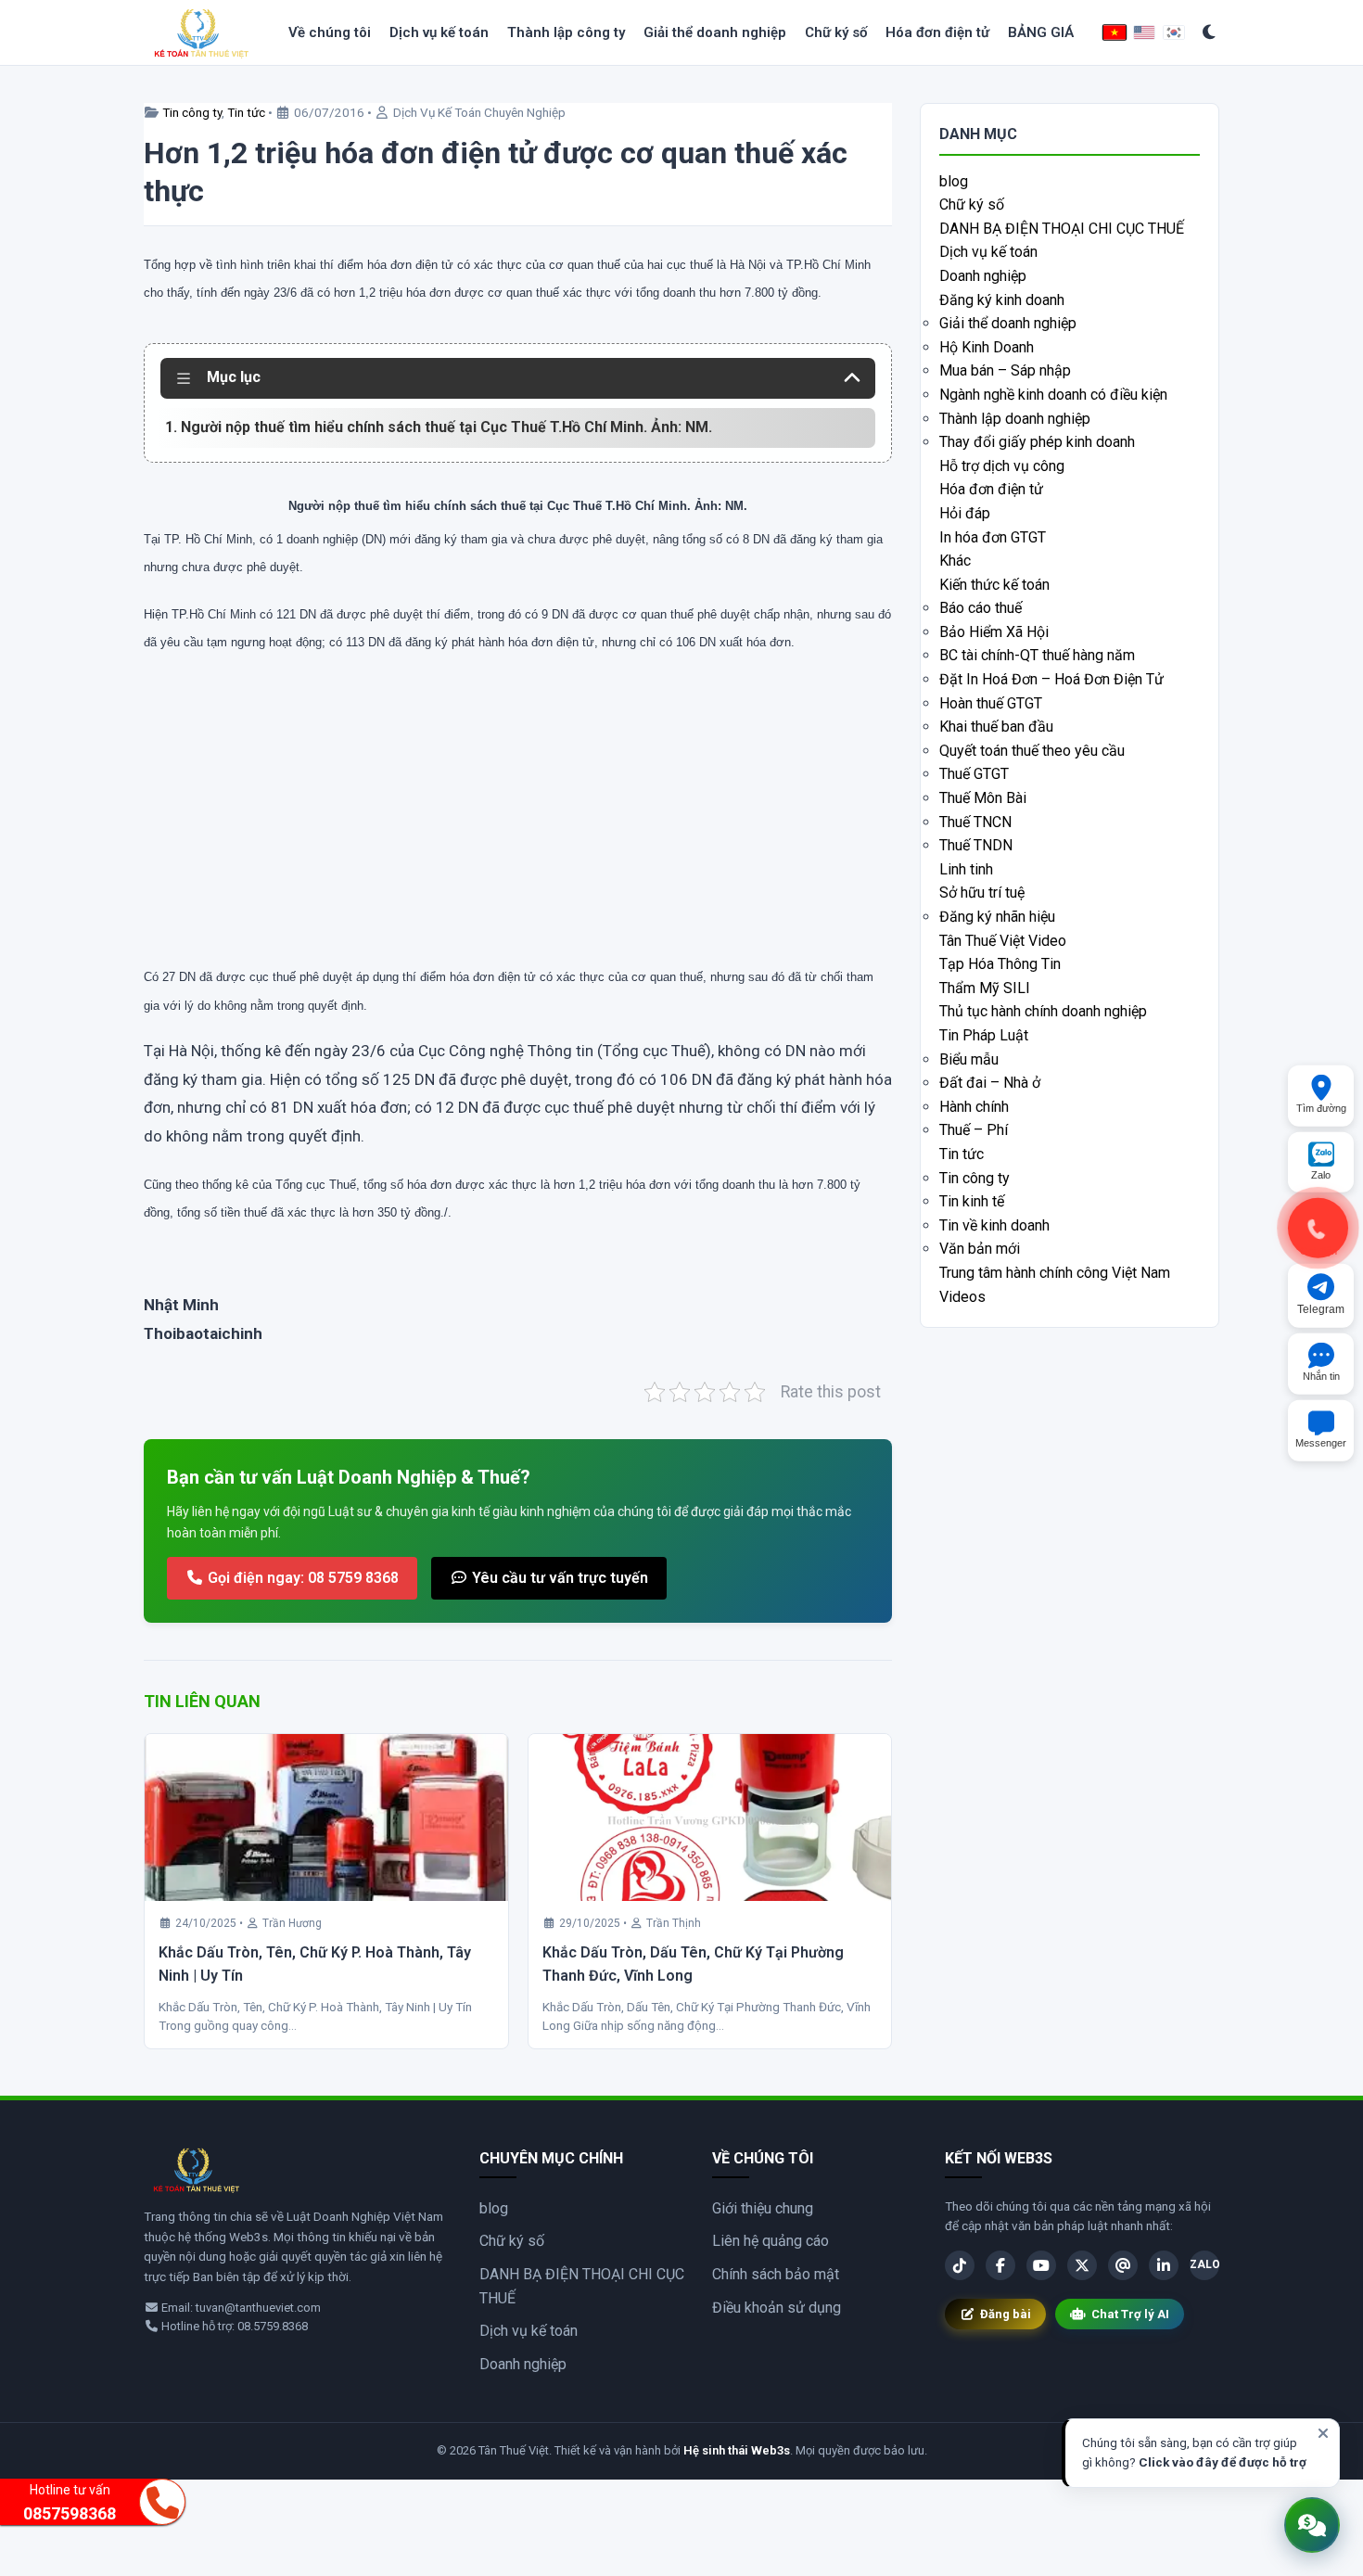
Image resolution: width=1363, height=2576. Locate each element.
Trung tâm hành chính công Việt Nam (1055, 1273)
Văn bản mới (980, 1249)
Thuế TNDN (976, 845)
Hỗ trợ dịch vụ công (1002, 466)
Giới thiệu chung (763, 2208)
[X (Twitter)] (1082, 2265)
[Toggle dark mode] (1210, 33)
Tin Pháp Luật (984, 1035)
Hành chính (974, 1107)
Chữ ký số (836, 32)
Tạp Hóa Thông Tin (1000, 964)
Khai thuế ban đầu (996, 727)
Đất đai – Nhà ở (990, 1083)
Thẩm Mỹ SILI (985, 988)
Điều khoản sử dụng (777, 2308)
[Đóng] (1323, 2433)
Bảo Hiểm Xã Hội (994, 632)
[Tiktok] (960, 2265)
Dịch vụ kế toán (439, 32)
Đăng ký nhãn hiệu (997, 917)
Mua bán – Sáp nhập (1005, 370)
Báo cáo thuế (981, 608)
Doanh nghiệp (983, 276)
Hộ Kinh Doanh (987, 347)
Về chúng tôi (330, 32)
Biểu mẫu (969, 1059)
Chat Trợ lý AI (1130, 2314)
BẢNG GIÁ (1041, 32)
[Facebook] (1000, 2265)
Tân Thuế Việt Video (1003, 941)
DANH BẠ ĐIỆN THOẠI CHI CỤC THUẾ (1062, 229)
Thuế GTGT (974, 774)
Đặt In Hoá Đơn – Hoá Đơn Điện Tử (1051, 679)
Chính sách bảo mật (776, 2274)
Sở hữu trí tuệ (982, 893)
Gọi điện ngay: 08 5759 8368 (301, 1578)
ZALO (1204, 2264)
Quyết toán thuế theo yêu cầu (1032, 751)
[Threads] (1123, 2265)
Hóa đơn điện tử (937, 32)
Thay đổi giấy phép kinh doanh (1037, 442)
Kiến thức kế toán (994, 585)
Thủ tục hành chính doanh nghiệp (1043, 1011)
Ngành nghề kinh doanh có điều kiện (1053, 395)
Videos (962, 1297)
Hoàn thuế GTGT (991, 703)
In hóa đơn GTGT (993, 537)
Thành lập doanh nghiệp (1015, 419)
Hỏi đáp (965, 513)
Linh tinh (966, 869)
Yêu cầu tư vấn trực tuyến (558, 1578)
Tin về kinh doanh (994, 1225)
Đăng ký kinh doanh (1002, 300)
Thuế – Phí (974, 1130)
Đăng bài (1006, 2314)
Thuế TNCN (975, 822)
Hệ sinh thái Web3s (737, 2450)
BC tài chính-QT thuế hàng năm (1037, 655)
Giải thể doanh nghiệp (715, 32)
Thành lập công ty (566, 32)
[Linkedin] (1164, 2265)
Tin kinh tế (972, 1201)
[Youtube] (1041, 2265)
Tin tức (246, 112)
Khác (955, 561)
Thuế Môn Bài (983, 798)
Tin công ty (192, 112)
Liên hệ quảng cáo (771, 2241)
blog (954, 181)
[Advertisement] (518, 827)
